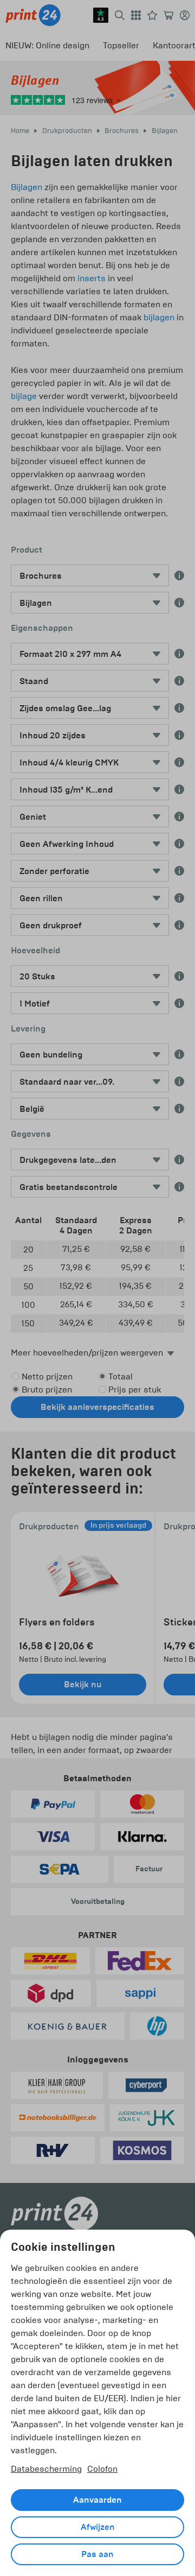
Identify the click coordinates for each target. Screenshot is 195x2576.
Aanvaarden (97, 2500)
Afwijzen (98, 2527)
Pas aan (97, 2554)
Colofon (102, 2469)
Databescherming (46, 2469)
